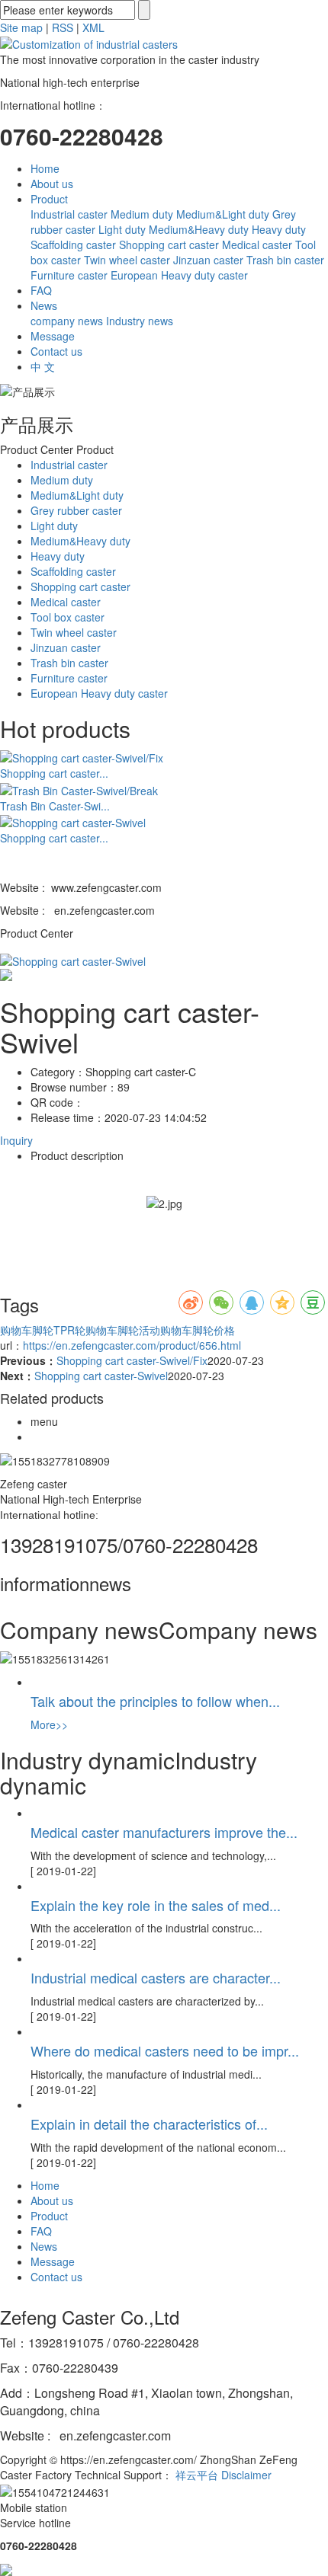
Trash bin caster (285, 260)
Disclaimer (246, 2475)
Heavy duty (279, 229)
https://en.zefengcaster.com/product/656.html (132, 1345)
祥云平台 (197, 2475)
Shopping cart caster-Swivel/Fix (132, 1360)
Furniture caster (69, 275)
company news (67, 321)
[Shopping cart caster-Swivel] (73, 820)
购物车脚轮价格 (198, 1330)
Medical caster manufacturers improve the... (164, 1832)
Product (49, 199)
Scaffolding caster (73, 244)
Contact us (56, 351)
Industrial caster (69, 214)
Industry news (140, 321)
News (44, 305)
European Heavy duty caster (179, 275)
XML (93, 27)
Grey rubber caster (76, 510)
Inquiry (16, 1140)
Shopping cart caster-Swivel (101, 1376)
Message (53, 336)
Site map (21, 27)
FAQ (41, 290)
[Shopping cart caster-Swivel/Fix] (82, 756)
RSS (63, 27)
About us (52, 184)
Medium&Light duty (223, 214)
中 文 (43, 366)
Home (45, 168)
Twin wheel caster (127, 260)
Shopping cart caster (169, 244)
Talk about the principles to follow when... (155, 1701)
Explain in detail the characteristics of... (149, 2124)
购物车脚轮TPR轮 (43, 1330)
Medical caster (257, 244)
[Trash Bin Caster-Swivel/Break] (79, 788)
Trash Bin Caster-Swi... (55, 806)
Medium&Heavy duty (199, 229)
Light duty (122, 229)
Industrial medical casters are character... (156, 1977)
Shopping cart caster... (54, 773)
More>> (49, 1724)
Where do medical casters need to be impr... (165, 2050)
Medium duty (142, 214)
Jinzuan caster (208, 260)
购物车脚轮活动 (123, 1330)
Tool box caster (68, 617)
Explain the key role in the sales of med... (156, 1905)
